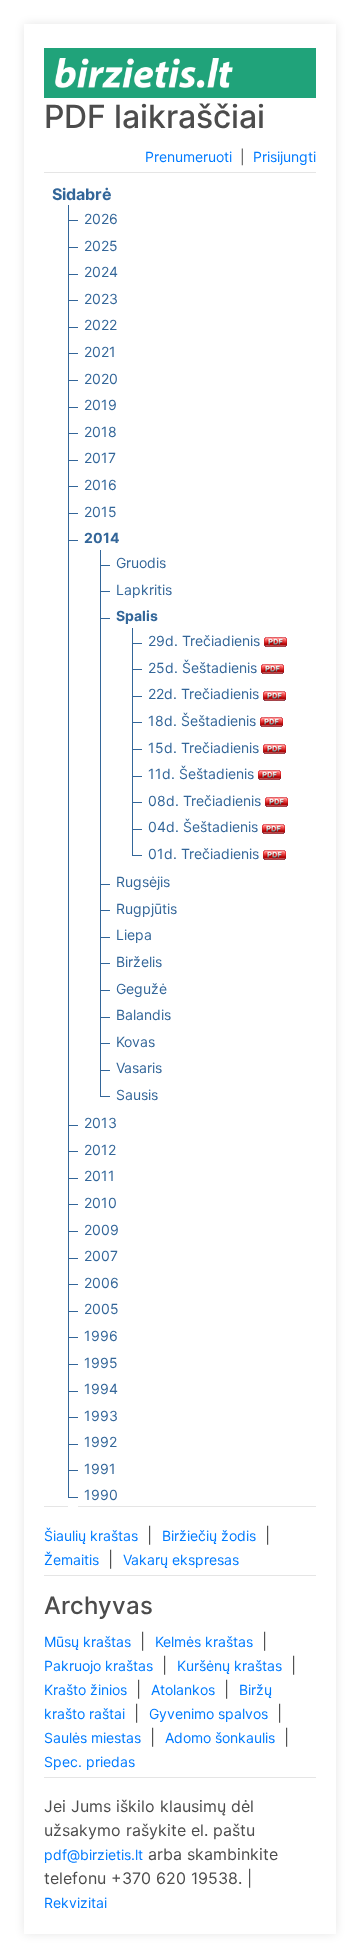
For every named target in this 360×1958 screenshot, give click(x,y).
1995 (101, 1362)
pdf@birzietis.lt (93, 1854)
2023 (101, 298)
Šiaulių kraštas (93, 1535)
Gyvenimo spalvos (210, 1713)
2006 (101, 1282)
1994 (101, 1388)
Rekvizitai (75, 1902)
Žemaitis (73, 1559)
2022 (100, 324)
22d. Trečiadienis (205, 693)
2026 (101, 218)
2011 (99, 1175)
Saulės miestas (94, 1737)
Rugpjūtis (146, 908)
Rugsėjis (143, 881)
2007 (101, 1255)
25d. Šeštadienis (204, 667)
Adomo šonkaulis (222, 1737)
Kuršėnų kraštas (231, 1665)
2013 (100, 1122)
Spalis (137, 615)
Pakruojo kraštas (100, 1665)
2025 (101, 245)
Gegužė (141, 988)
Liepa (134, 934)
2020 (101, 378)
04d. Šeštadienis (205, 826)
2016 (100, 484)
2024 (101, 271)
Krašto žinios (87, 1689)
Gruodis (141, 562)
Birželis (139, 961)
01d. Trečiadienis (205, 853)
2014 (101, 537)
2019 (100, 404)
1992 (100, 1441)
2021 (100, 351)
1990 (101, 1494)
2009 (101, 1229)
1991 (100, 1468)
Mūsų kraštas (89, 1641)
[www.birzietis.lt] (144, 71)
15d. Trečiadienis (205, 747)
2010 (100, 1202)
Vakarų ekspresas (181, 1559)
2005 (101, 1308)
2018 (100, 431)
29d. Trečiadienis (206, 640)
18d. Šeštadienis (204, 720)
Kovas (135, 1041)
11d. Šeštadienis (203, 773)
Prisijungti (284, 156)
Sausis (137, 1094)
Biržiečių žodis (211, 1535)
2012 (100, 1149)
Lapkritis (144, 589)
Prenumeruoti (188, 156)
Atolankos (185, 1689)
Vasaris (139, 1067)
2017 (100, 457)
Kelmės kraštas (206, 1641)
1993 (101, 1415)
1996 (101, 1335)
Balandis (143, 1014)
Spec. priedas (89, 1761)
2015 (100, 511)
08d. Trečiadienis (206, 800)
